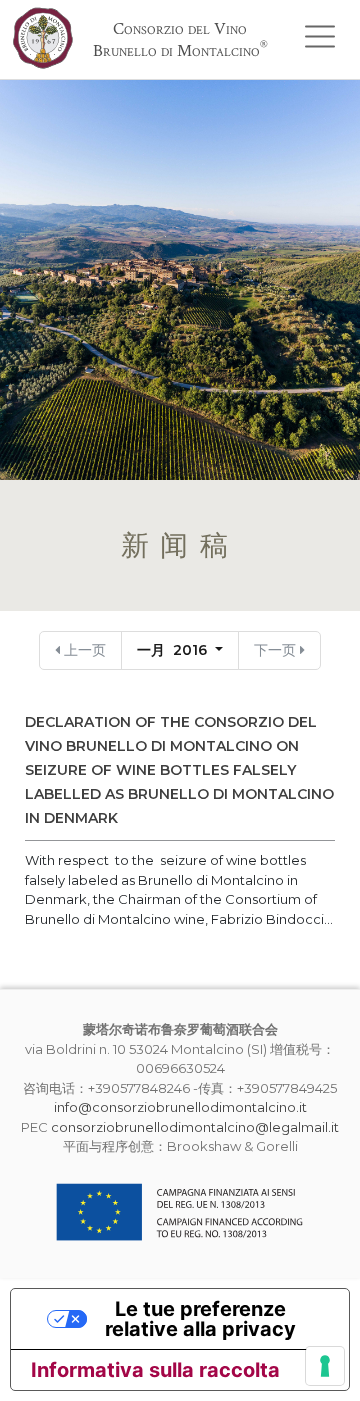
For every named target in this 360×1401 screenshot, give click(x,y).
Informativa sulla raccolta (155, 1370)
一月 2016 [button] (174, 650)
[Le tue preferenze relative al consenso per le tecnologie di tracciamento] (325, 1366)
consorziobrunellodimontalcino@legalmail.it (195, 1127)
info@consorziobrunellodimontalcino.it (180, 1107)
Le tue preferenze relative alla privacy (200, 1319)
